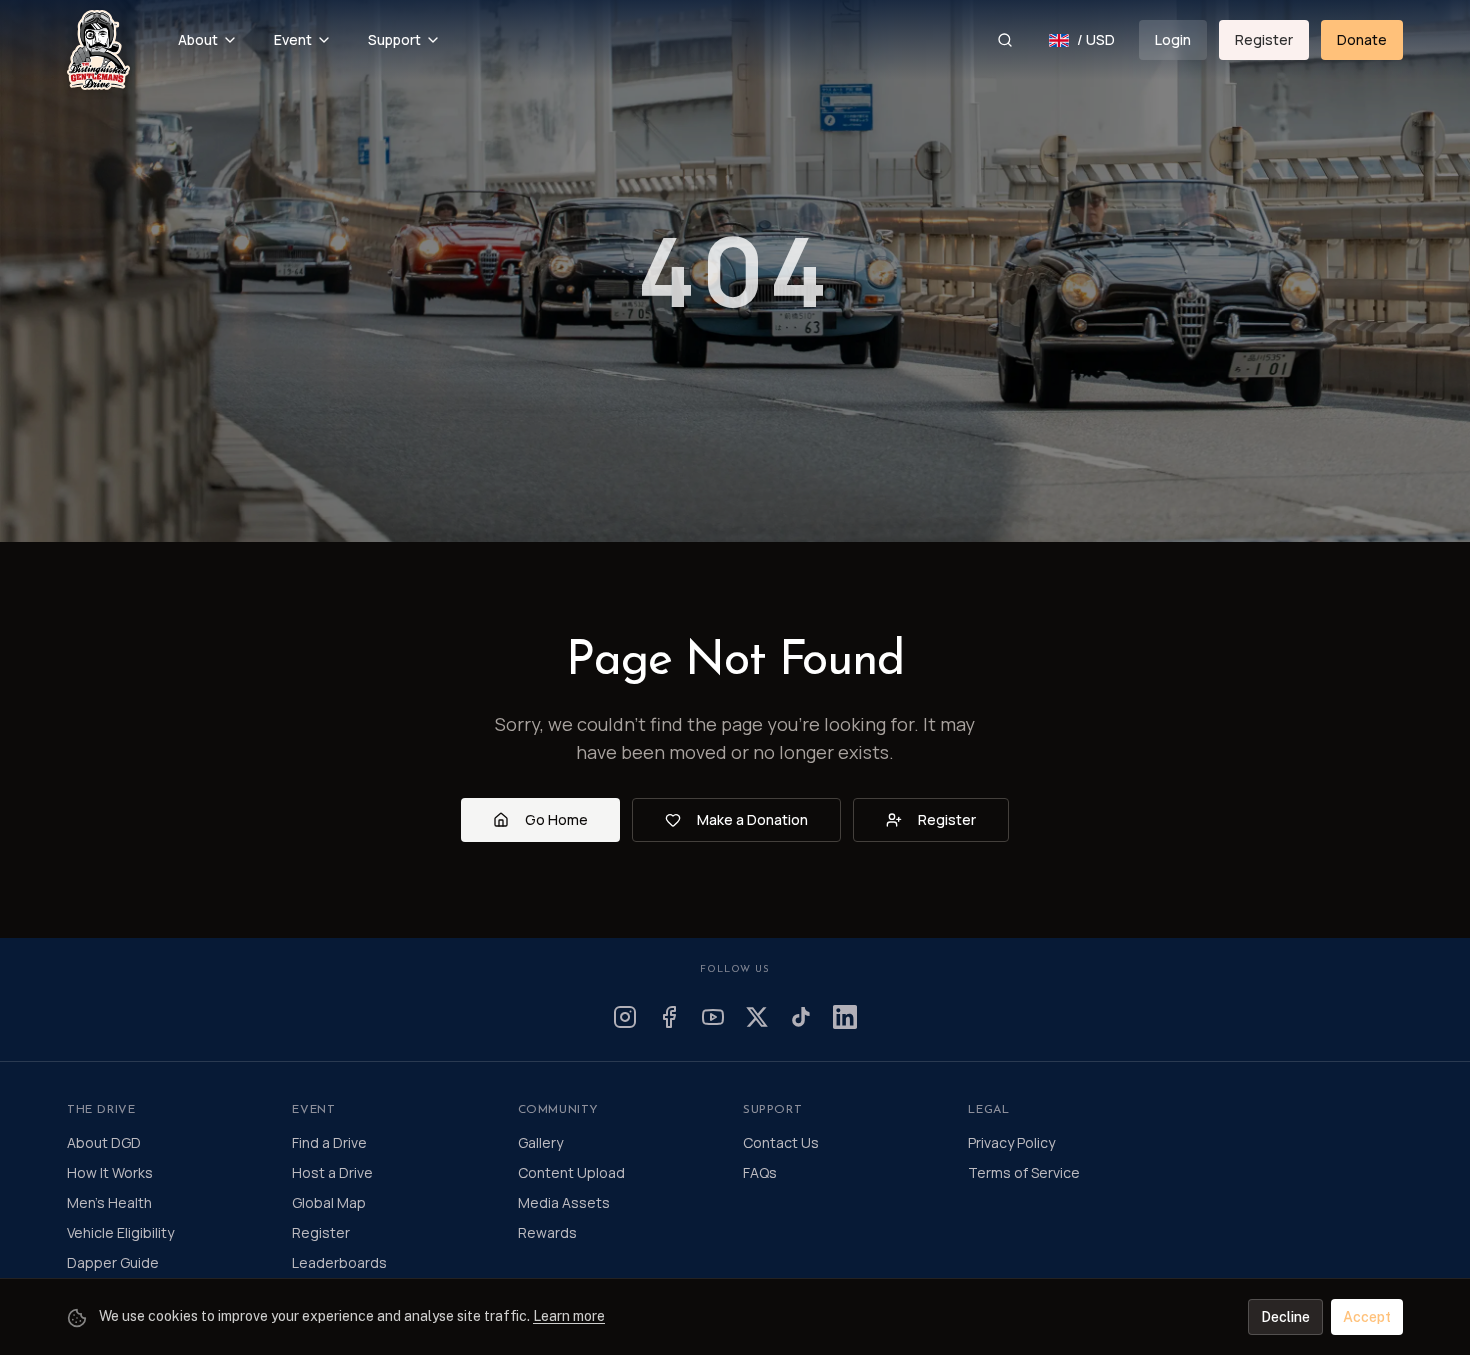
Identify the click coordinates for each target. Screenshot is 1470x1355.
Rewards (547, 1232)
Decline (1285, 1317)
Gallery (540, 1142)
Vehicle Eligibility (120, 1232)
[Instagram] (625, 1017)
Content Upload (571, 1172)
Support (394, 39)
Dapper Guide (113, 1262)
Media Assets (564, 1202)
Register (1264, 39)
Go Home (556, 819)
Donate (1362, 39)
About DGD (104, 1142)
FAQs (760, 1172)
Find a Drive (329, 1142)
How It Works (110, 1172)
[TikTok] (801, 1017)
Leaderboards (339, 1262)
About (198, 39)
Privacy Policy (1011, 1142)
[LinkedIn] (845, 1017)
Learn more (569, 1316)
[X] (757, 1017)
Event (293, 39)
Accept (1367, 1317)
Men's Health (109, 1202)
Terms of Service (1024, 1172)
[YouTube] (713, 1017)
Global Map (329, 1202)
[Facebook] (669, 1017)
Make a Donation (752, 819)
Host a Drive (332, 1172)
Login (1173, 39)
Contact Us (781, 1142)
